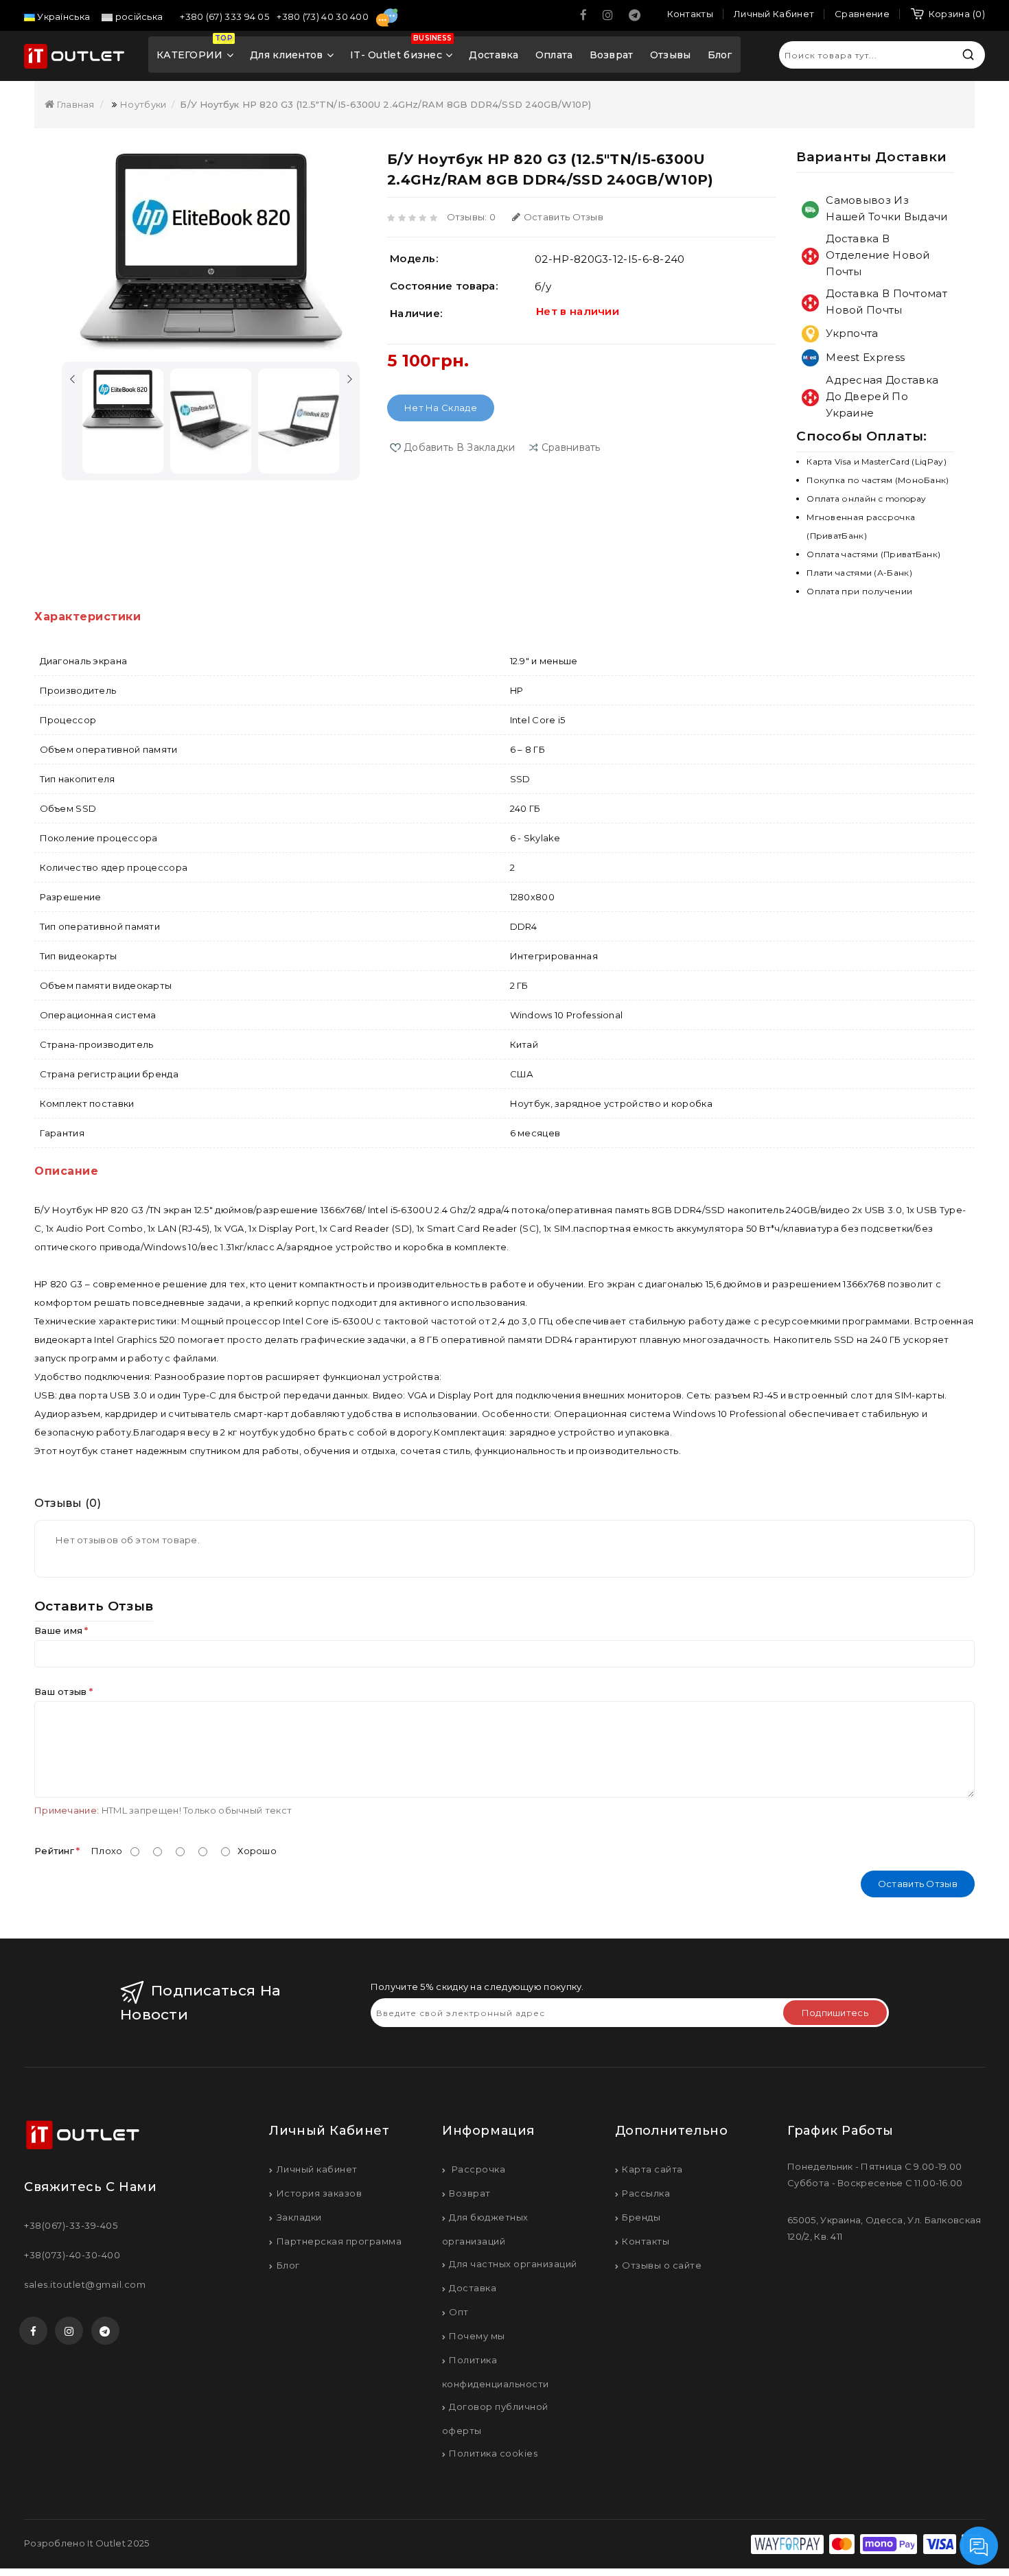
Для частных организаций (513, 2264)
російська (138, 16)
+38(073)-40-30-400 (72, 2255)
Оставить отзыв (564, 217)
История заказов (319, 2193)
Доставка (494, 55)
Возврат (612, 55)
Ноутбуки (143, 104)
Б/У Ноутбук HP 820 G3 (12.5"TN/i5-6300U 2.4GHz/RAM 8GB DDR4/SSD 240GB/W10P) (385, 104)
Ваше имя (58, 1630)
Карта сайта (652, 2169)
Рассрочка (477, 2169)
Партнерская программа (339, 2241)
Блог (720, 55)
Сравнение (862, 14)
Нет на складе (441, 408)
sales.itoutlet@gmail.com (85, 2284)
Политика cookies (493, 2453)
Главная (74, 104)
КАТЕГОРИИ (195, 49)
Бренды (641, 2217)
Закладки (299, 2217)
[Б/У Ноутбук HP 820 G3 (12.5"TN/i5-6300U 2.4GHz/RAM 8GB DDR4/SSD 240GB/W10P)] (211, 252)
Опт (459, 2312)
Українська (62, 16)
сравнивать (571, 447)
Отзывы (671, 55)
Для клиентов (287, 55)
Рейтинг (54, 1851)
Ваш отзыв (61, 1691)
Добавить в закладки (460, 447)
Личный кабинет (317, 2169)
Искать (968, 55)
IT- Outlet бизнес (401, 49)
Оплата (554, 55)
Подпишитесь (835, 2013)
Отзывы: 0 (472, 217)
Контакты (646, 2241)
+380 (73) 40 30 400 (324, 16)
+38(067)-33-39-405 (71, 2225)
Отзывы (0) (68, 1503)
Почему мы (477, 2336)
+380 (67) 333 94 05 (225, 16)
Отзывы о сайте (662, 2265)
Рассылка (646, 2193)
